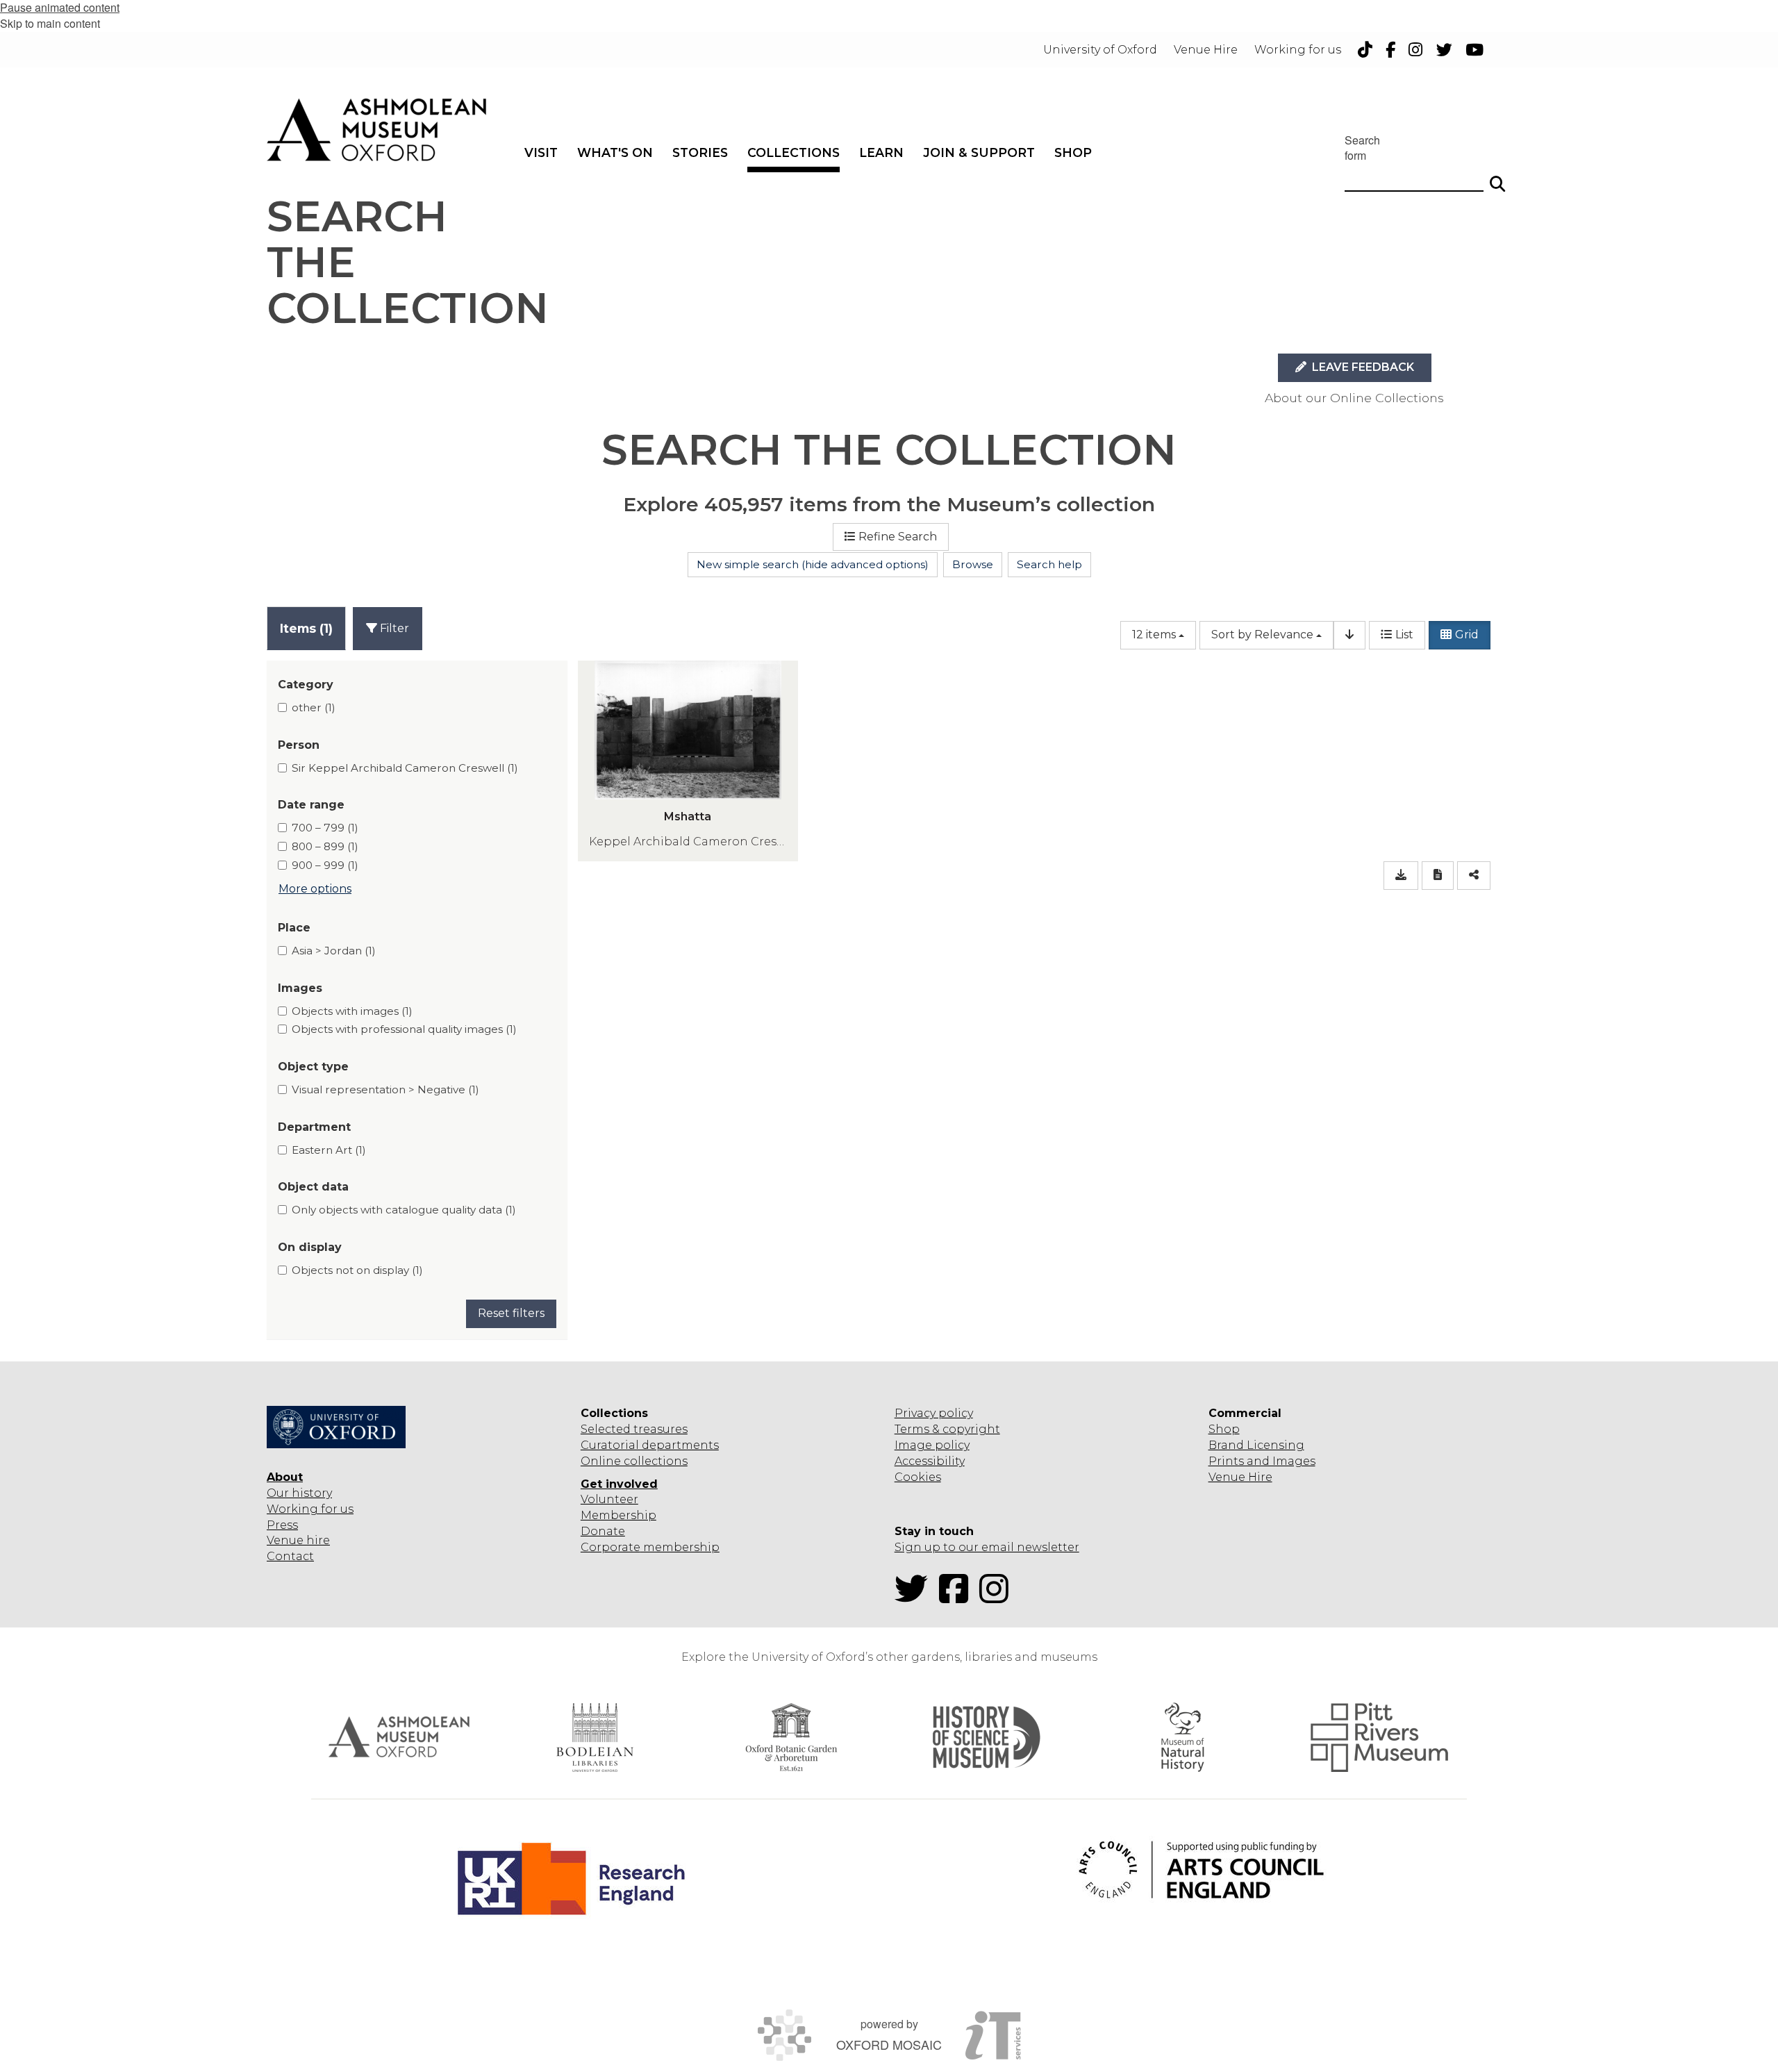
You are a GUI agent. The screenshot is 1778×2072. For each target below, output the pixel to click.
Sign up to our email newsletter (987, 1547)
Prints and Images (1262, 1461)
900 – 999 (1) (325, 865)
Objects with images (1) (352, 1011)
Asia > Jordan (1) (334, 951)
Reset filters (511, 1313)
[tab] (306, 628)
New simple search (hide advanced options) (813, 564)
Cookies (918, 1477)
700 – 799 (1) (325, 828)
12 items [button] (1154, 635)
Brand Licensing (1256, 1445)
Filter (393, 628)
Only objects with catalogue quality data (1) (404, 1210)
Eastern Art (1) (329, 1150)
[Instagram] (998, 1597)
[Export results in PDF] (1438, 876)
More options (315, 889)
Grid (1467, 635)
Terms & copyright (947, 1429)
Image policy (932, 1445)
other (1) (314, 707)
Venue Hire (1240, 1477)
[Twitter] (915, 1597)
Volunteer (609, 1499)
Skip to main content (50, 23)
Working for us (310, 1509)
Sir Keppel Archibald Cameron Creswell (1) (405, 768)
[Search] (1497, 178)
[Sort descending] (1349, 635)
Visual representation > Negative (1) (385, 1089)
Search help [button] (1049, 564)
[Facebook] (958, 1597)
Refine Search (898, 537)
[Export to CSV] (1401, 876)
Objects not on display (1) (357, 1270)
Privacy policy (934, 1413)
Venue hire (298, 1540)
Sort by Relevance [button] (1262, 635)
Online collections (634, 1461)
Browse (973, 564)
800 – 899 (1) (325, 846)
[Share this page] (1474, 876)
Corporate (610, 1547)
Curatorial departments (650, 1445)
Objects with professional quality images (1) (404, 1029)
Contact (290, 1556)
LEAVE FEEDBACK (1362, 367)
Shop (1224, 1429)
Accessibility (930, 1461)
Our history (299, 1493)
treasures (659, 1429)
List (1404, 635)
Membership (618, 1515)
